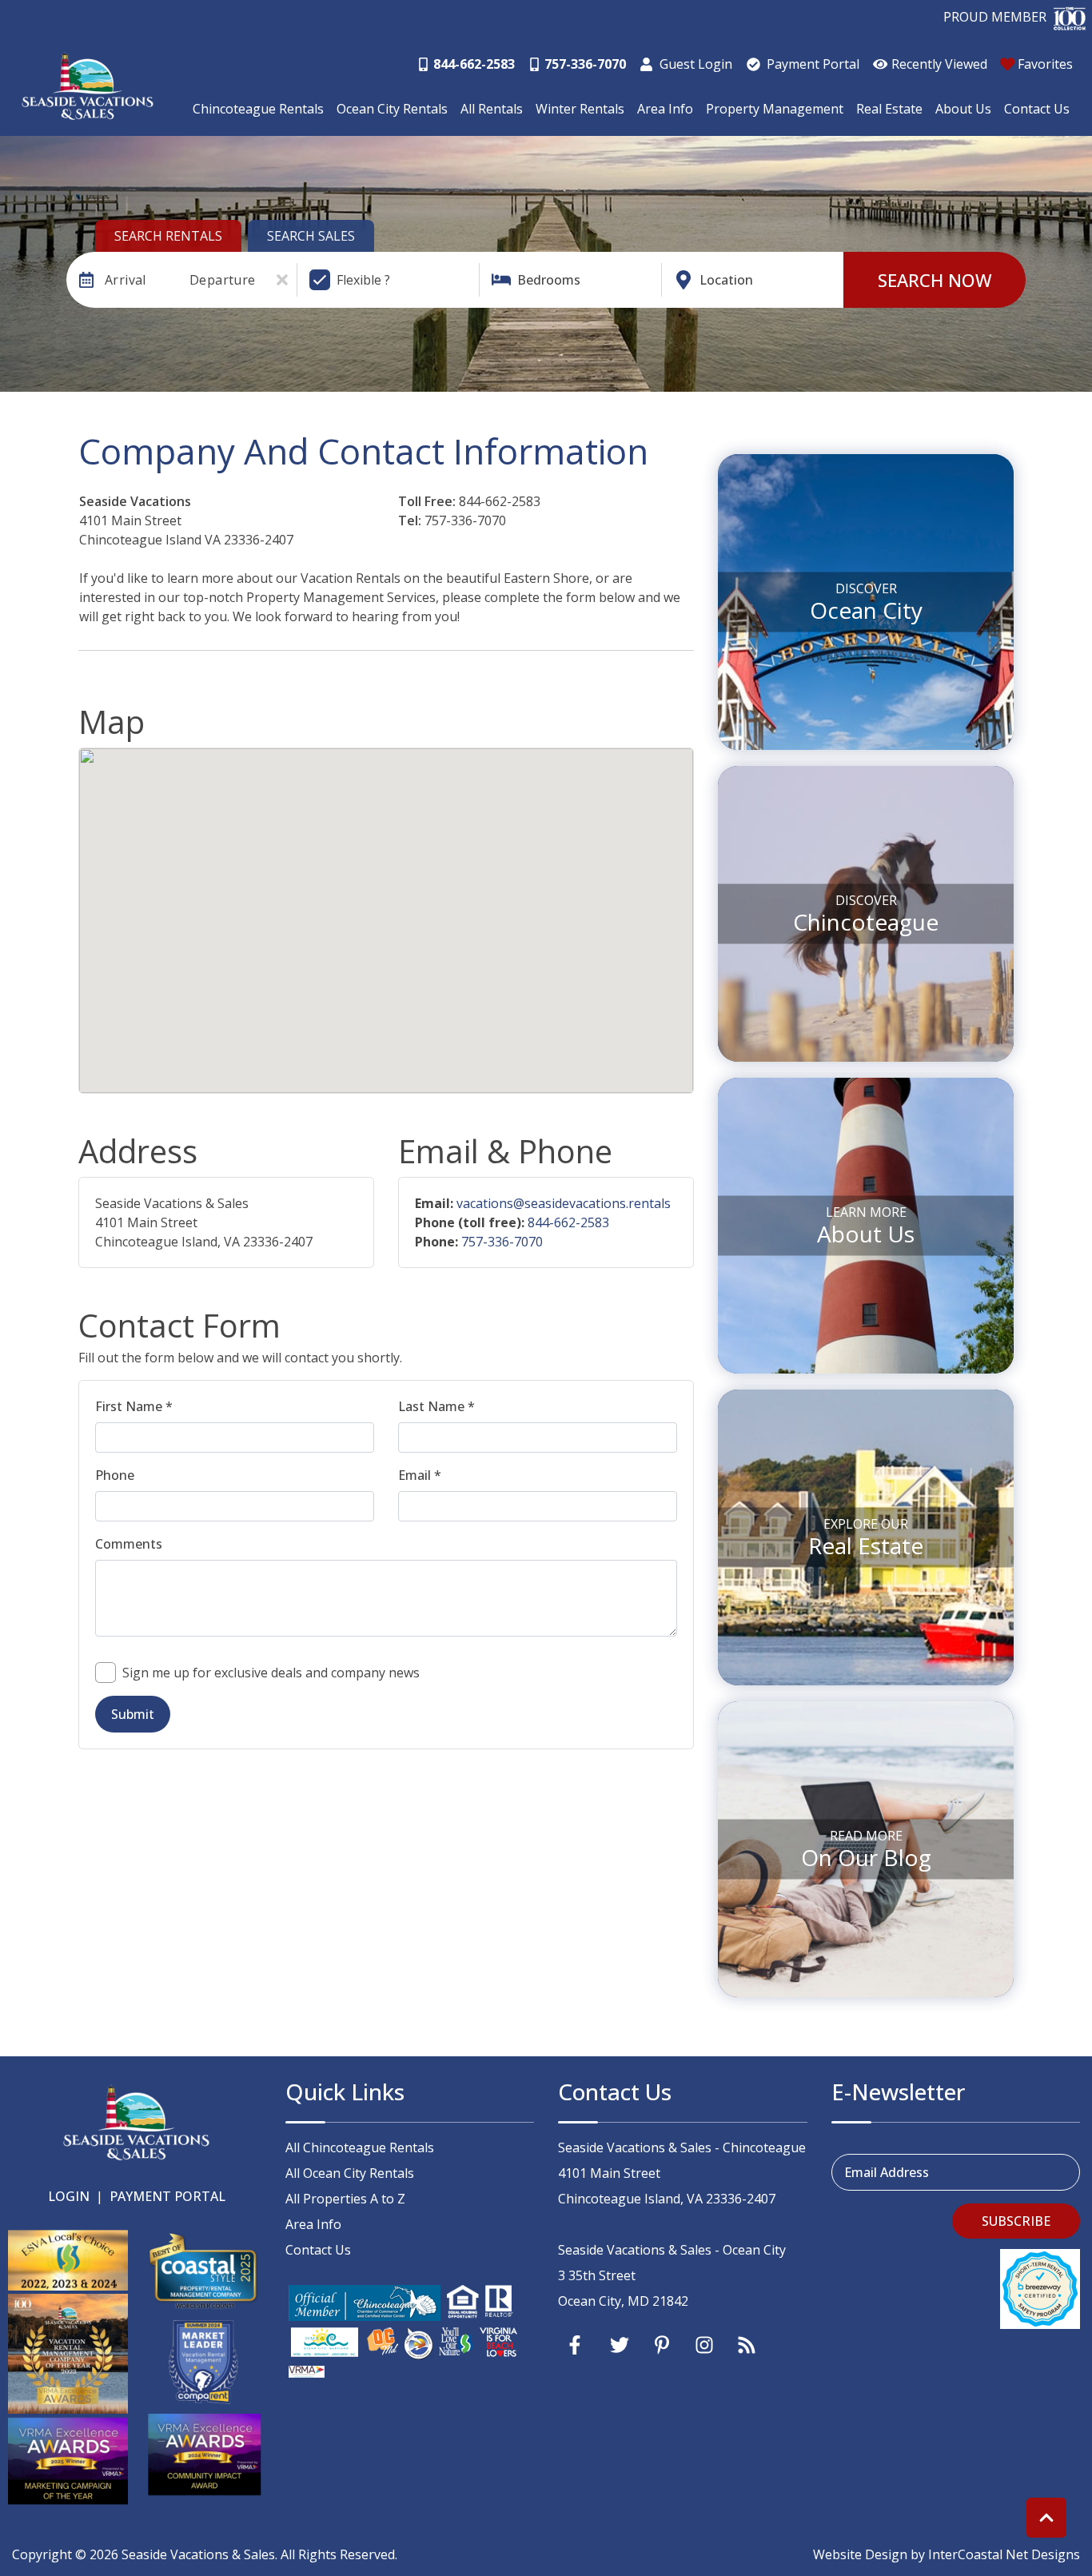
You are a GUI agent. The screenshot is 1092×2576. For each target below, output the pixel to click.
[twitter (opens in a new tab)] (620, 2345)
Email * (420, 1475)
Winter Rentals (580, 109)
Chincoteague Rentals (258, 109)
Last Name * (436, 1406)
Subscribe (1016, 2221)
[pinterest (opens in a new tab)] (662, 2345)
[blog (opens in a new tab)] (747, 2345)
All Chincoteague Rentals (360, 2147)
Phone (115, 1475)
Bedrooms (549, 280)
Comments (129, 1544)
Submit (133, 1714)
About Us (963, 109)
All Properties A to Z (345, 2199)
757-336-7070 (502, 1242)
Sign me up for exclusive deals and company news (271, 1673)
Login (69, 2196)
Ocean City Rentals (392, 109)
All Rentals (492, 109)
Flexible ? (363, 280)
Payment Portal (167, 2196)
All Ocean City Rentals (350, 2173)
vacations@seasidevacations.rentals (564, 1203)
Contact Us (1037, 109)
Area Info (665, 109)
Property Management (775, 109)
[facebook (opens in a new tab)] (577, 2345)
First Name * (134, 1406)
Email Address (887, 2172)
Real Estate (889, 109)
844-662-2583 (568, 1222)
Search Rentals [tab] (168, 236)
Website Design (860, 2554)
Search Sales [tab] (311, 236)
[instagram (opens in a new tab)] (704, 2345)
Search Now (935, 280)
